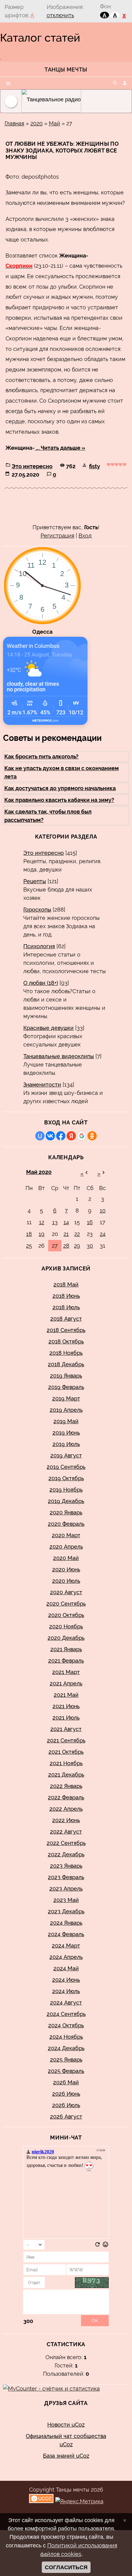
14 (66, 1222)
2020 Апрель (66, 1547)
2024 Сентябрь (66, 2014)
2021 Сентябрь (66, 1740)
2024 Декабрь (66, 2048)
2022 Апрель (66, 1809)
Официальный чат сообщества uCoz (66, 2440)
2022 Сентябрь (66, 1843)
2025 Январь (66, 2060)
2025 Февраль (66, 2071)
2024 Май (66, 1968)
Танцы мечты (66, 69)
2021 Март (66, 1672)
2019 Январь (66, 1376)
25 (29, 1246)
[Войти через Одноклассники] (92, 1136)
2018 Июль (66, 1307)
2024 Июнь (66, 1980)
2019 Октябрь (66, 1478)
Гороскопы (37, 910)
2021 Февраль (66, 1661)
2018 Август (66, 1319)
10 (103, 1211)
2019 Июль (66, 1444)
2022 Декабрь (66, 1854)
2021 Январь (66, 1649)
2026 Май (66, 2082)
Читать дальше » (63, 448)
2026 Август (66, 2117)
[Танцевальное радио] (61, 101)
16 (90, 1222)
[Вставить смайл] (105, 2246)
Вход (85, 536)
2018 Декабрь (66, 1364)
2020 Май (66, 1558)
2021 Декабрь (66, 1775)
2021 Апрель (66, 1683)
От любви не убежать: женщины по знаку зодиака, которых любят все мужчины (62, 150)
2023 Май (66, 1900)
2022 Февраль (66, 1797)
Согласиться (66, 2567)
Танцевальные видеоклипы (59, 1056)
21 (66, 1234)
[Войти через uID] (40, 1136)
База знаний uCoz (66, 2456)
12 (42, 1222)
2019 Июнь (66, 1433)
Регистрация (57, 536)
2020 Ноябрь (66, 1626)
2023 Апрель (66, 1889)
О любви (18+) (41, 983)
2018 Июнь (66, 1296)
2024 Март (66, 1946)
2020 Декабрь (66, 1638)
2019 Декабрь (66, 1501)
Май (54, 123)
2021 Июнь (66, 1706)
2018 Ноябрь (66, 1353)
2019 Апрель (66, 1410)
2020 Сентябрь (66, 1604)
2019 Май (66, 1421)
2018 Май (66, 1284)
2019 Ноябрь (66, 1490)
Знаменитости (42, 1085)
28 (66, 1246)
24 (103, 1234)
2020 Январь (66, 1512)
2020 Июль (66, 1581)
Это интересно (32, 466)
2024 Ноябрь (66, 2037)
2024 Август (66, 2003)
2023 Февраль (66, 1877)
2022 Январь (66, 1786)
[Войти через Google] (82, 1136)
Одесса (42, 632)
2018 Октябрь (66, 1341)
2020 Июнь (66, 1569)
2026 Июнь (66, 2094)
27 (55, 1246)
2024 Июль (66, 1991)
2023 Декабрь (66, 1911)
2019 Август (66, 1455)
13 (55, 1222)
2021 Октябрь (66, 1752)
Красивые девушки (49, 1028)
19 (42, 1234)
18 (29, 1234)
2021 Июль (66, 1718)
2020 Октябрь (66, 1615)
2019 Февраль (66, 1387)
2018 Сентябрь (66, 1330)
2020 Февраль (66, 1524)
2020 (37, 123)
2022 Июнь (66, 1820)
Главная (14, 123)
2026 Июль (66, 2105)
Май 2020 (39, 1172)
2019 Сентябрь (66, 1467)
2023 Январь (66, 1866)
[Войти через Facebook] (61, 1136)
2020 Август (66, 1592)
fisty (95, 466)
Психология (39, 946)
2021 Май (66, 1695)
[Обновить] (97, 2246)
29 (77, 1246)
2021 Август (66, 1729)
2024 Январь (66, 1923)
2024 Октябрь (66, 2025)
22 (77, 1234)
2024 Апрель (66, 1957)
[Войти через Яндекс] (71, 1136)
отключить (60, 15)
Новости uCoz (66, 2425)
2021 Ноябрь (66, 1763)
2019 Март (66, 1398)
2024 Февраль (66, 1934)
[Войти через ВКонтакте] (50, 1136)
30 (90, 1246)
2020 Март (66, 1535)
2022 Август (66, 1832)
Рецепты (35, 881)
